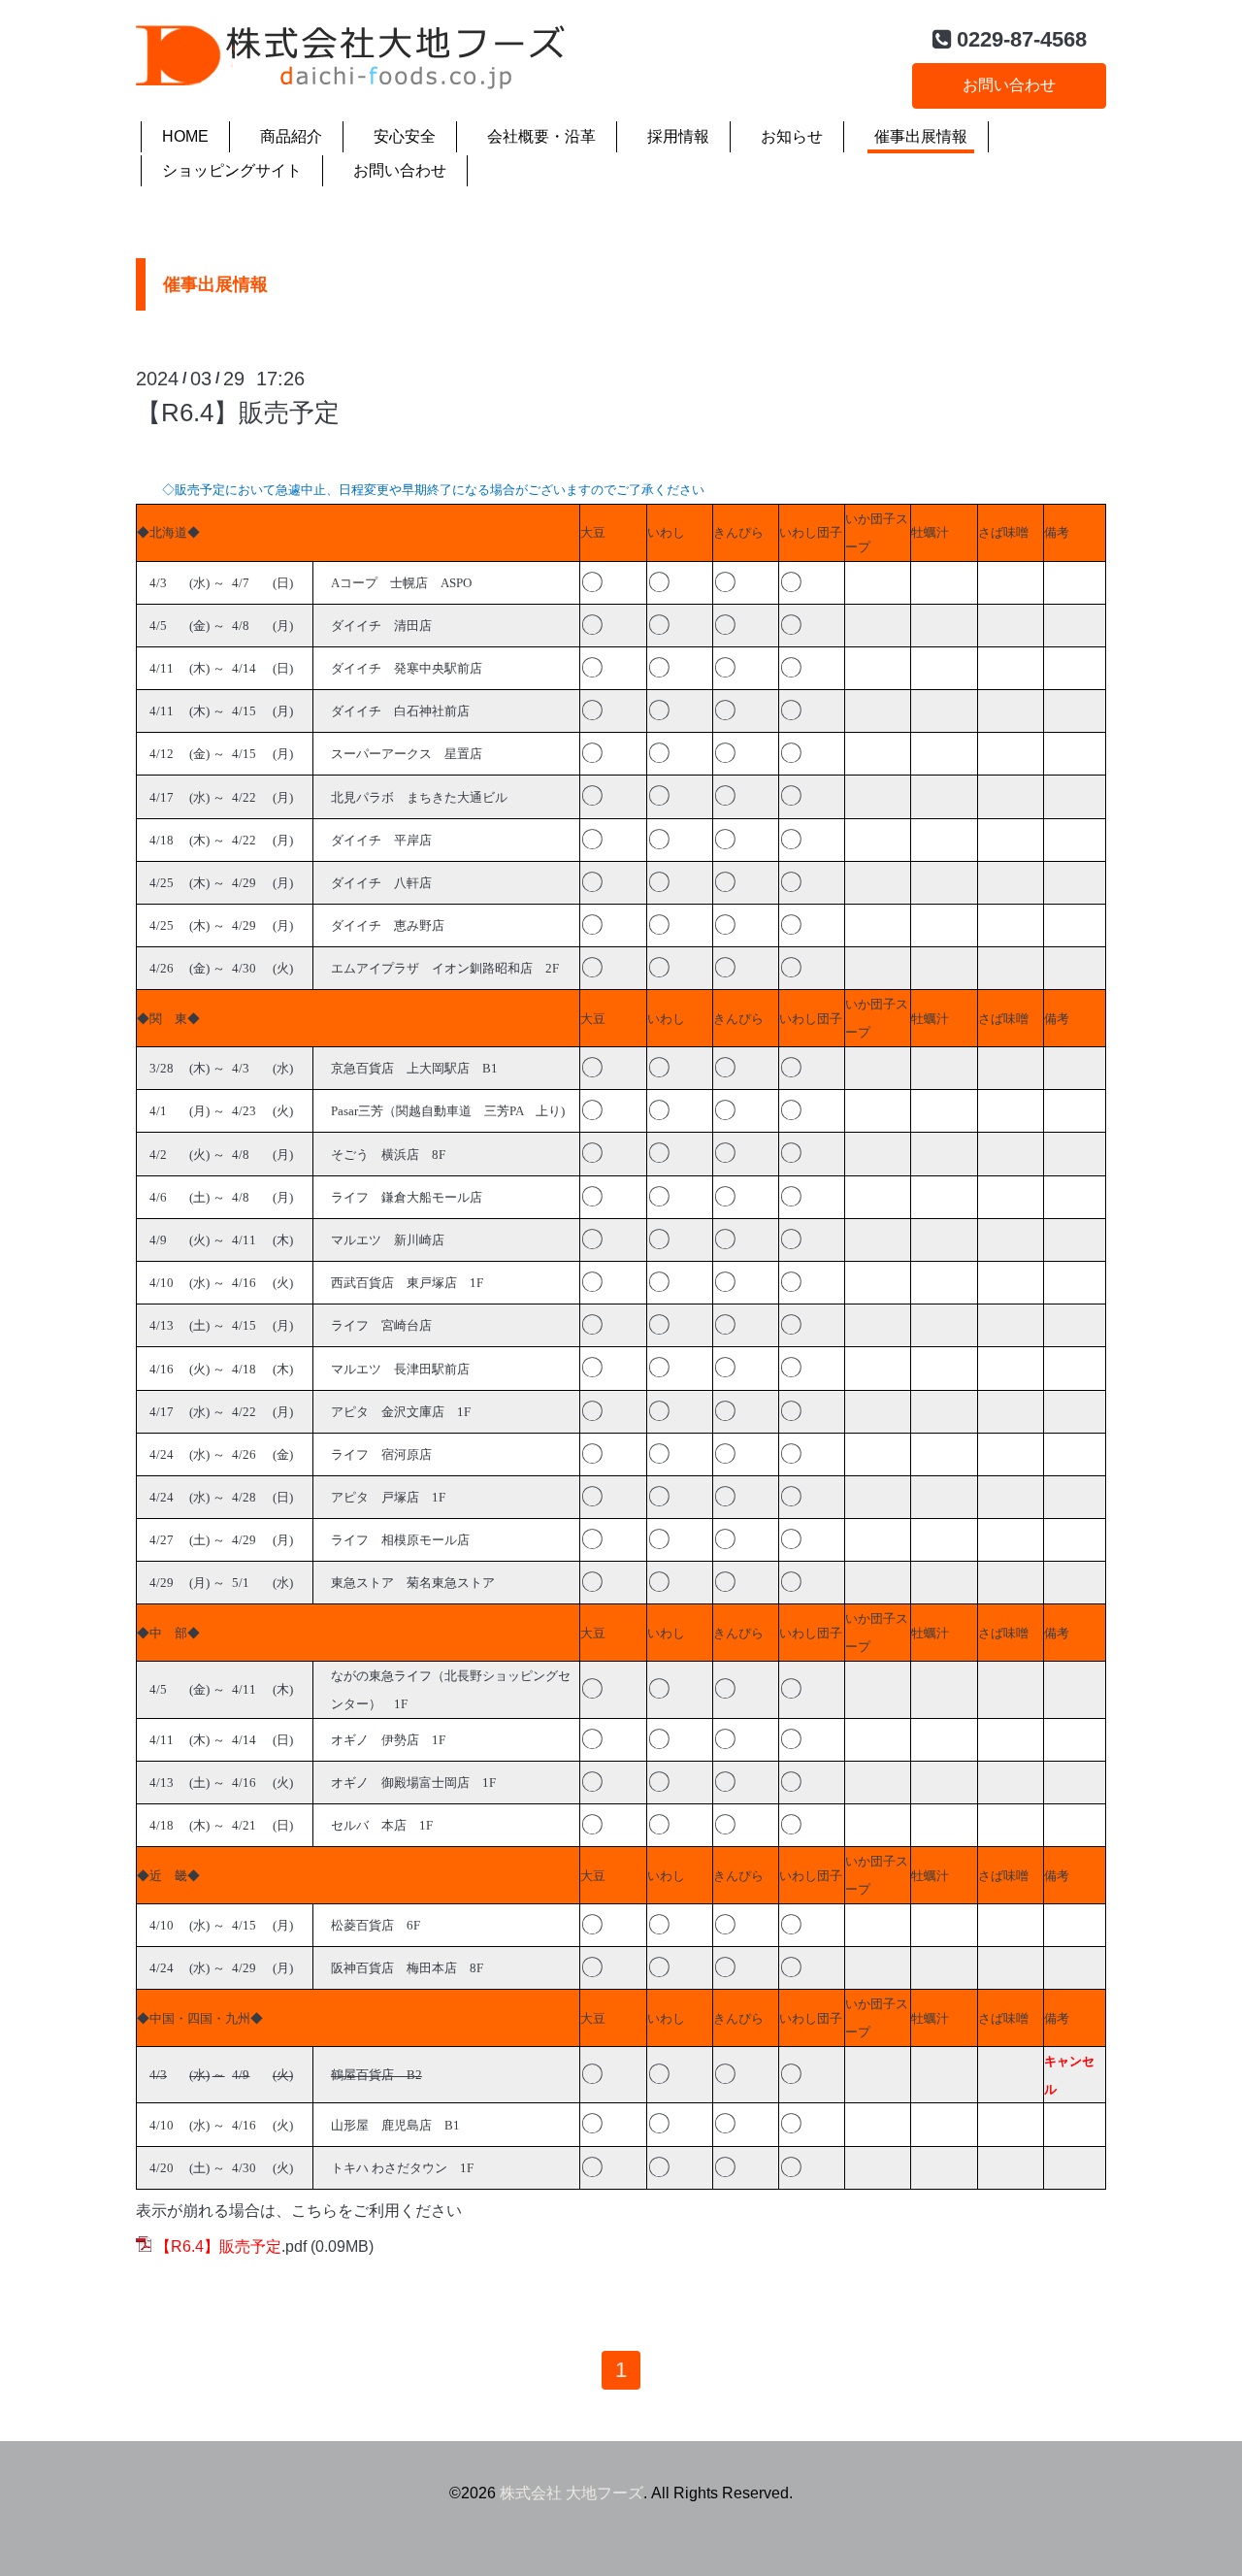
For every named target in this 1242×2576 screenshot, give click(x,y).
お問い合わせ (1009, 85)
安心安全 (405, 136)
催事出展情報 (921, 136)
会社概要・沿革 (541, 136)
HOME (185, 136)
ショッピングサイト (232, 170)
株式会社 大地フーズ (572, 2493)
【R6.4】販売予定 (238, 413)
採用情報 (678, 136)
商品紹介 (291, 136)
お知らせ (792, 136)
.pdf (231, 2246)
